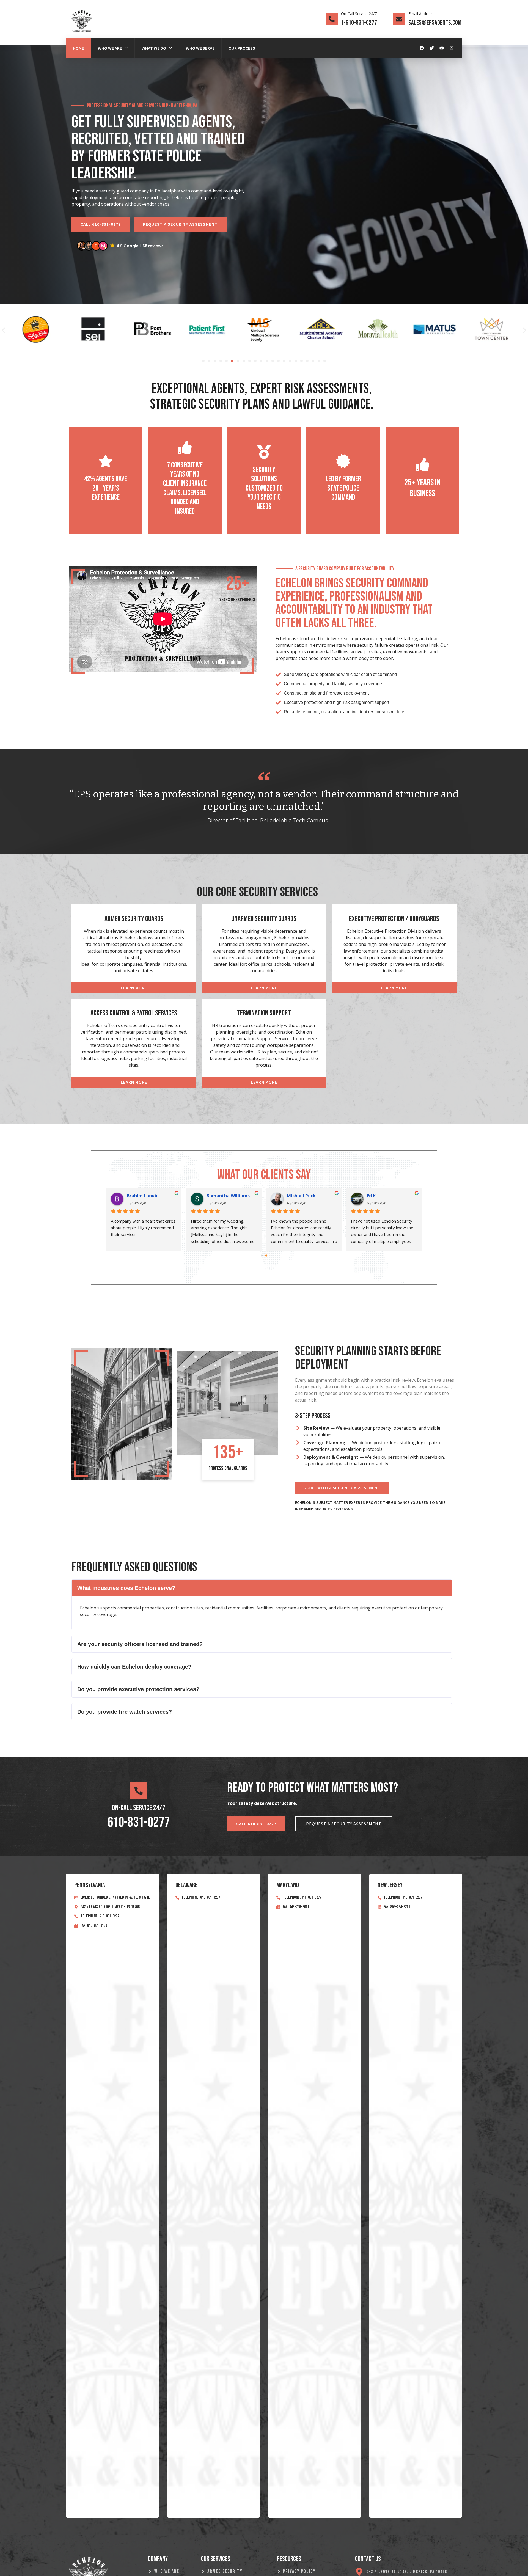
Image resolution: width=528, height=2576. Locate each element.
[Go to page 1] (266, 1255)
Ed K (371, 1196)
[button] (121, 246)
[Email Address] (399, 19)
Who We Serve (200, 48)
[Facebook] (422, 48)
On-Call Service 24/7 (359, 14)
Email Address (421, 14)
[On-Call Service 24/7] (332, 19)
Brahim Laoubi (143, 1196)
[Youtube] (442, 48)
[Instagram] (452, 48)
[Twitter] (432, 48)
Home (78, 48)
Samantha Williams (228, 1196)
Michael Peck (301, 1196)
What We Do (154, 48)
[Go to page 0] (262, 1256)
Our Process (242, 48)
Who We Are (110, 48)
